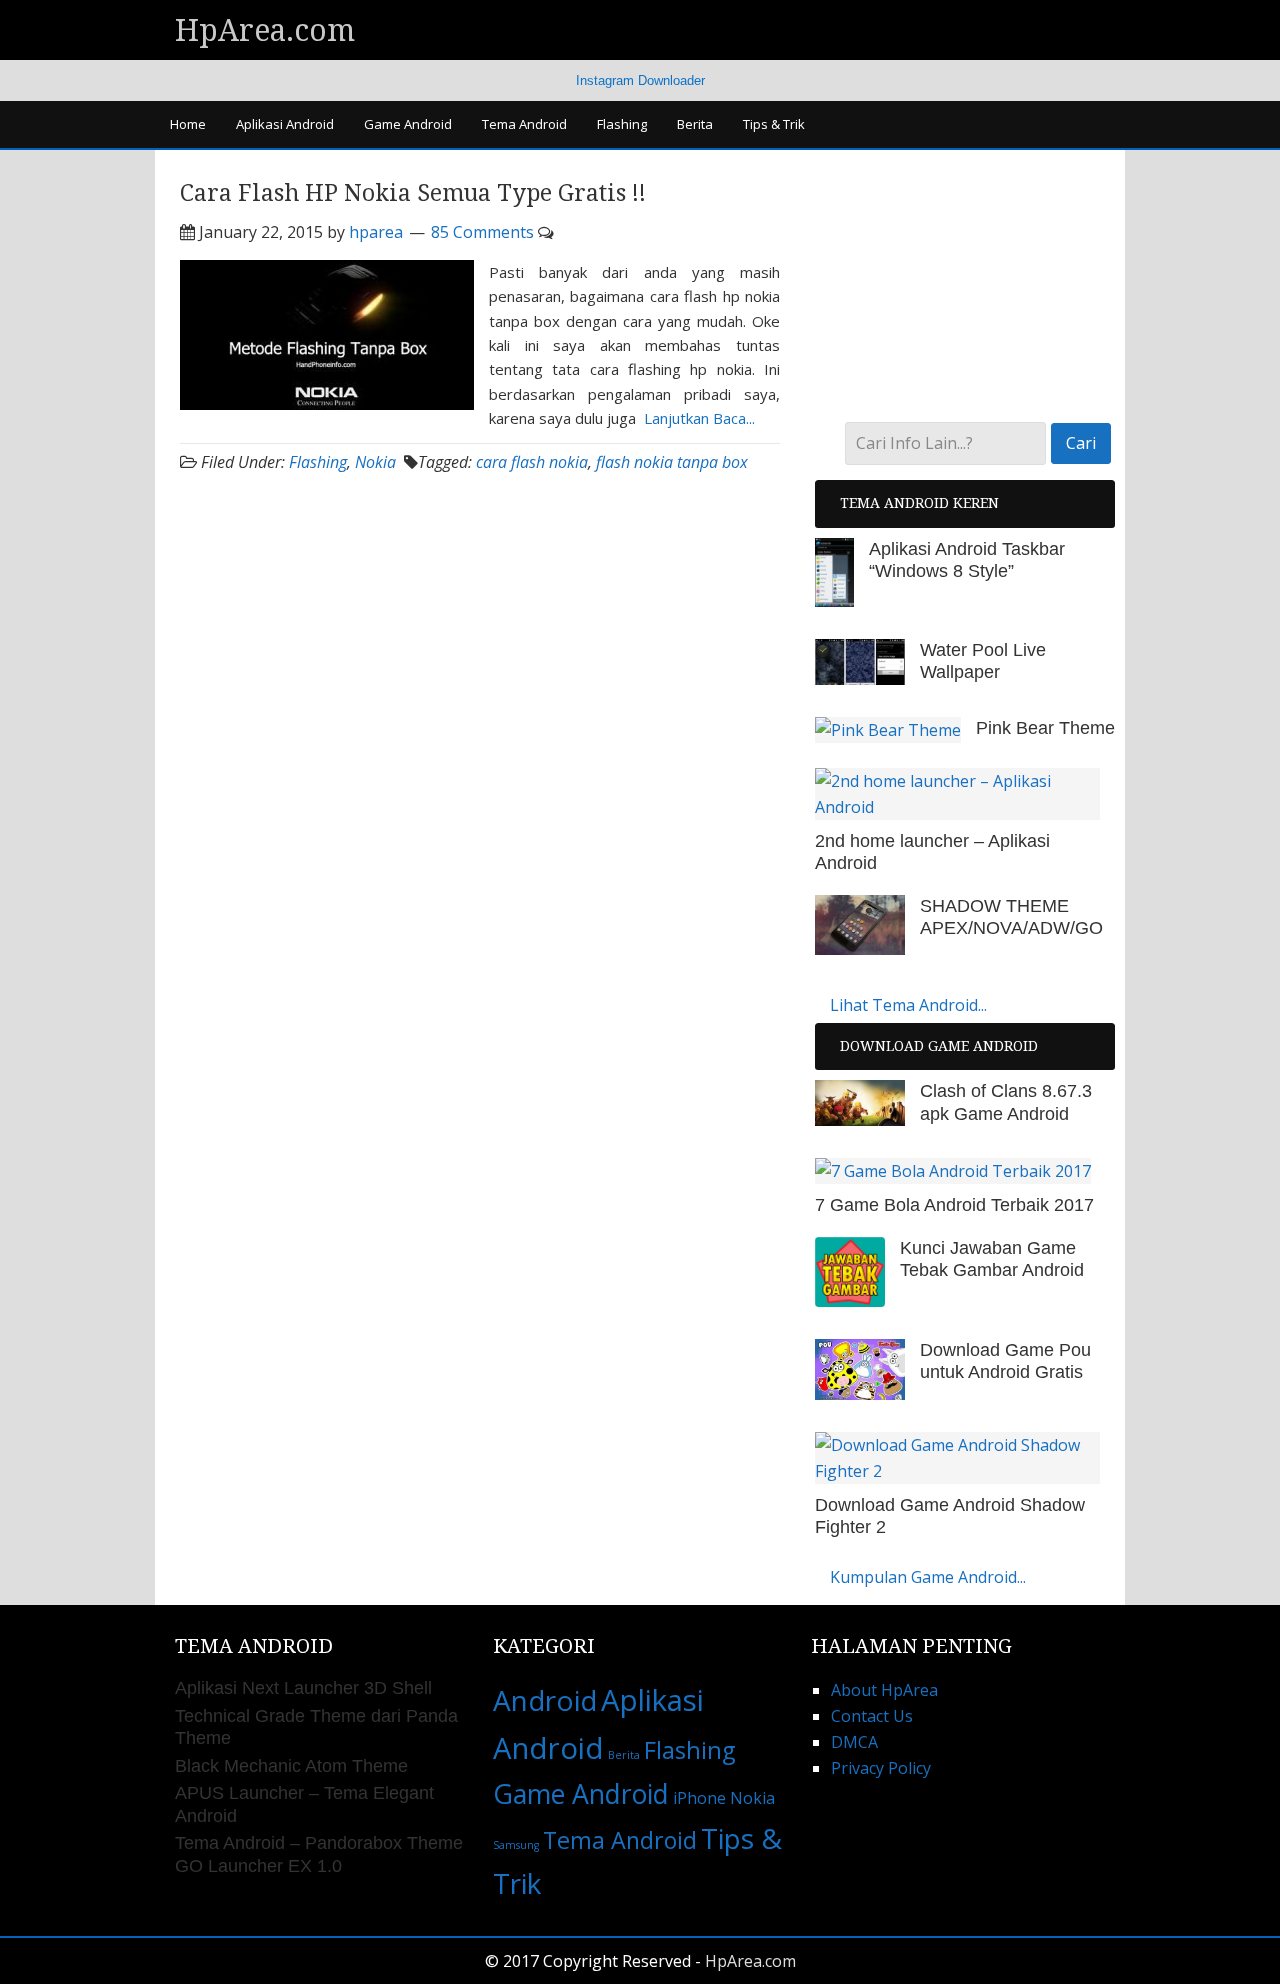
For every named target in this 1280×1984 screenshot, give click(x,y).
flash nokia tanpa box (672, 462)
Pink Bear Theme (1045, 728)
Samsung (516, 1845)
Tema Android (620, 1840)
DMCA (854, 1742)
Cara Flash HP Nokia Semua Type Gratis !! (413, 193)
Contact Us (872, 1716)
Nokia (375, 462)
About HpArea (884, 1690)
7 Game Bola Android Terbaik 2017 (954, 1205)
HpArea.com (265, 30)
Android (545, 1700)
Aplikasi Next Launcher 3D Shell (303, 1688)
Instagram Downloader (640, 80)
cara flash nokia (532, 462)
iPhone (699, 1798)
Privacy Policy (881, 1768)
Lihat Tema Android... (908, 1005)
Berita (624, 1755)
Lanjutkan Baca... (699, 418)
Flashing (318, 462)
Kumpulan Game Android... (928, 1577)
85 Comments (482, 232)
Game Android (581, 1794)
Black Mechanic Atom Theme (291, 1766)
